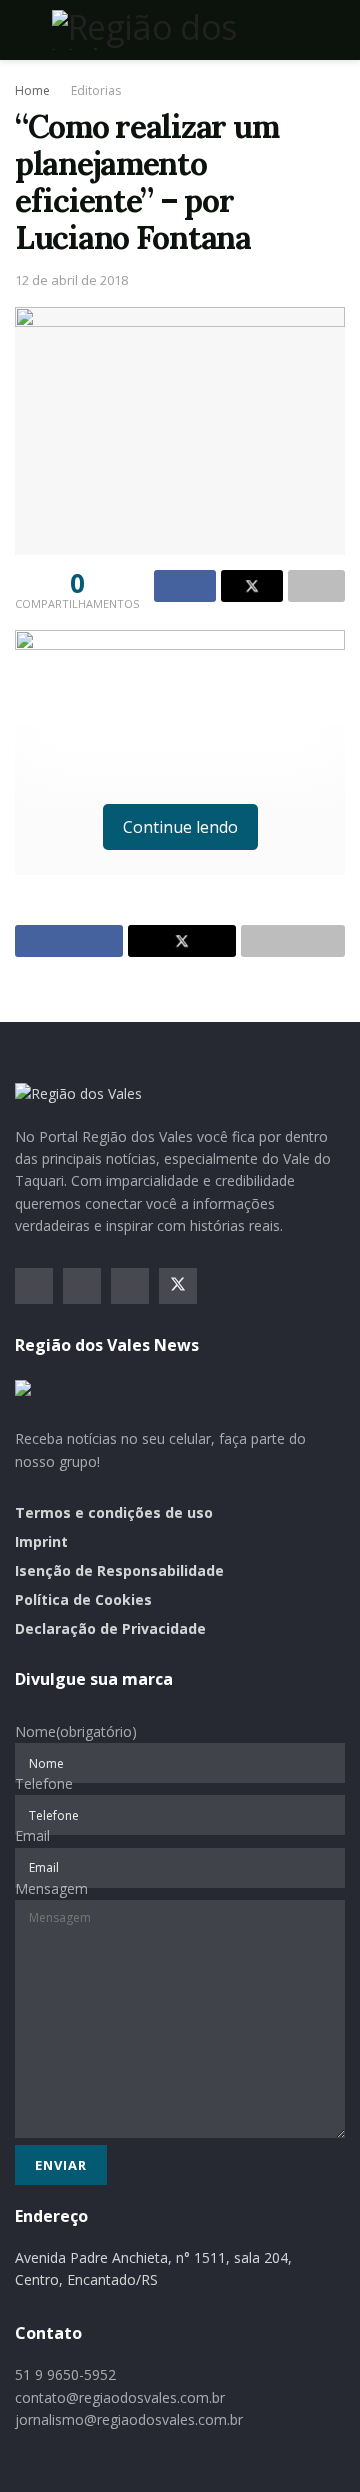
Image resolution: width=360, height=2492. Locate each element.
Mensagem (51, 1888)
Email (32, 1835)
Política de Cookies (83, 1599)
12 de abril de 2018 (71, 280)
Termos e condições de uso (114, 1512)
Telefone (44, 1783)
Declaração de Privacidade (110, 1628)
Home (32, 90)
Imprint (41, 1541)
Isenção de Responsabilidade (119, 1570)
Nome (76, 1731)
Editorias (96, 90)
